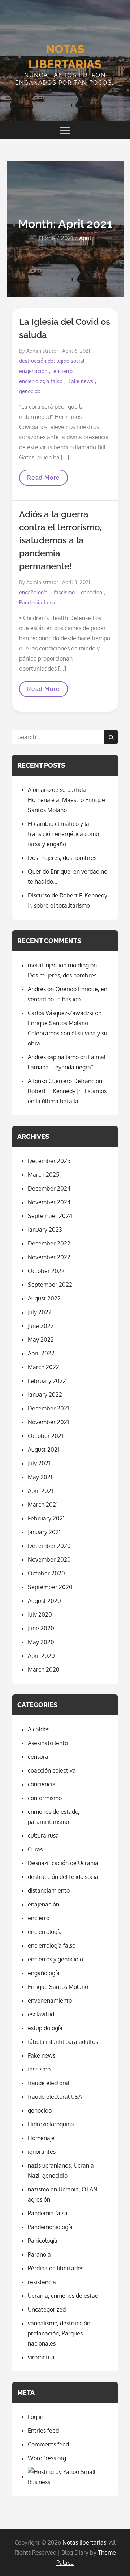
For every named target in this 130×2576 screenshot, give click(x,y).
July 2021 (39, 1463)
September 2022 (50, 1285)
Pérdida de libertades (56, 2268)
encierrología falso (41, 381)
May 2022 (41, 1340)
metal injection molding (58, 965)
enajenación (33, 371)
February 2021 (46, 1518)
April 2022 (41, 1353)
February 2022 (47, 1381)
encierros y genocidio (55, 1959)
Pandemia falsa (37, 602)
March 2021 (43, 1505)
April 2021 (40, 1491)
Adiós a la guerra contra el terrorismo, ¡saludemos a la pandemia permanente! (60, 540)
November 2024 (49, 1202)
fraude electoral (49, 2083)
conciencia (42, 1784)
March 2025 (44, 1175)
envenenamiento (50, 2000)
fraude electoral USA (55, 2097)
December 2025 (49, 1161)
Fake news (81, 381)
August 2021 (44, 1450)
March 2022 (44, 1367)
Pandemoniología (50, 2227)
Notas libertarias (84, 2542)
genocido (30, 391)
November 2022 (49, 1257)
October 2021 (45, 1436)
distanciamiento (49, 1890)
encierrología (45, 1932)
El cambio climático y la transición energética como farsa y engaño (63, 834)
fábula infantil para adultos (63, 2042)
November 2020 (49, 1559)
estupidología (45, 2028)
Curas (35, 1849)
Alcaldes (39, 1729)
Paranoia (39, 2254)
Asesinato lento (48, 1743)
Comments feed (48, 2444)
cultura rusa (43, 1836)
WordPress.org (47, 2458)
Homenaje (41, 2138)
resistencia (42, 2282)
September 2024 (50, 1216)
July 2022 (40, 1312)
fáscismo (64, 592)
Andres (37, 989)
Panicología (43, 2241)
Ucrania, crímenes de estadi (64, 2296)
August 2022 (44, 1298)
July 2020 (40, 1614)
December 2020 (49, 1546)
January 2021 (44, 1532)
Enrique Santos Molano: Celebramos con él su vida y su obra (68, 1033)
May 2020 (41, 1642)
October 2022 (46, 1271)
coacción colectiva (52, 1770)
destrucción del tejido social (52, 361)
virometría (41, 2357)
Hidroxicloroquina (51, 2124)
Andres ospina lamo (53, 1057)
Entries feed (43, 2431)
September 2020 (50, 1587)
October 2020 (46, 1573)
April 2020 (41, 1656)
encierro (63, 371)
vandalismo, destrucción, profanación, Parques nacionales (60, 2333)
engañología (33, 592)
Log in (36, 2417)
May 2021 (40, 1477)
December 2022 (49, 1243)
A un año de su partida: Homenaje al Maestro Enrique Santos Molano (66, 800)
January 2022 (45, 1395)
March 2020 (44, 1669)
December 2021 (48, 1408)
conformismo (45, 1798)
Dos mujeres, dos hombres (62, 858)
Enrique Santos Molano (58, 1987)
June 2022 (41, 1326)
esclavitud (41, 2014)
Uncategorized (47, 2309)
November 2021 (48, 1422)
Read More (43, 480)
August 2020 (44, 1601)
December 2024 (49, 1188)
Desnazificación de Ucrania (63, 1863)
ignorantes (42, 2152)
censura (38, 1757)
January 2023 (45, 1230)
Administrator (42, 351)
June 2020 (41, 1628)
